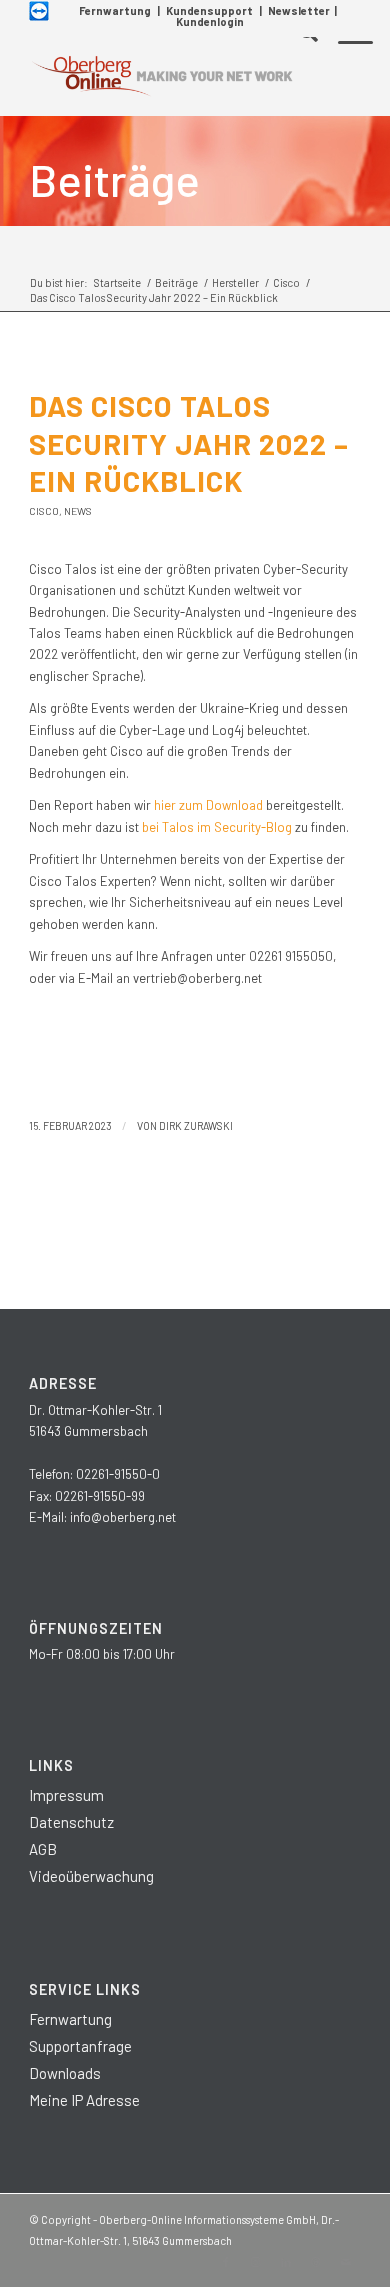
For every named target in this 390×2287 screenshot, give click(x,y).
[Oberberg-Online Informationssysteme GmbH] (161, 76)
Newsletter (299, 10)
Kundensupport (209, 10)
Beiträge (114, 179)
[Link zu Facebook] (226, 2262)
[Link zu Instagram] (256, 2262)
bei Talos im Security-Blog (217, 827)
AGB (43, 1849)
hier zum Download (208, 805)
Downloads (65, 2073)
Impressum (66, 1795)
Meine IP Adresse (84, 2100)
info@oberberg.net (123, 1517)
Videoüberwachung (91, 1876)
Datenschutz (71, 1822)
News (78, 511)
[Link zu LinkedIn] (286, 2262)
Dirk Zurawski (196, 1125)
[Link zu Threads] (316, 2262)
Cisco (44, 511)
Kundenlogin (210, 21)
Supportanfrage (80, 2046)
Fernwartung (115, 10)
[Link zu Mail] (346, 2262)
